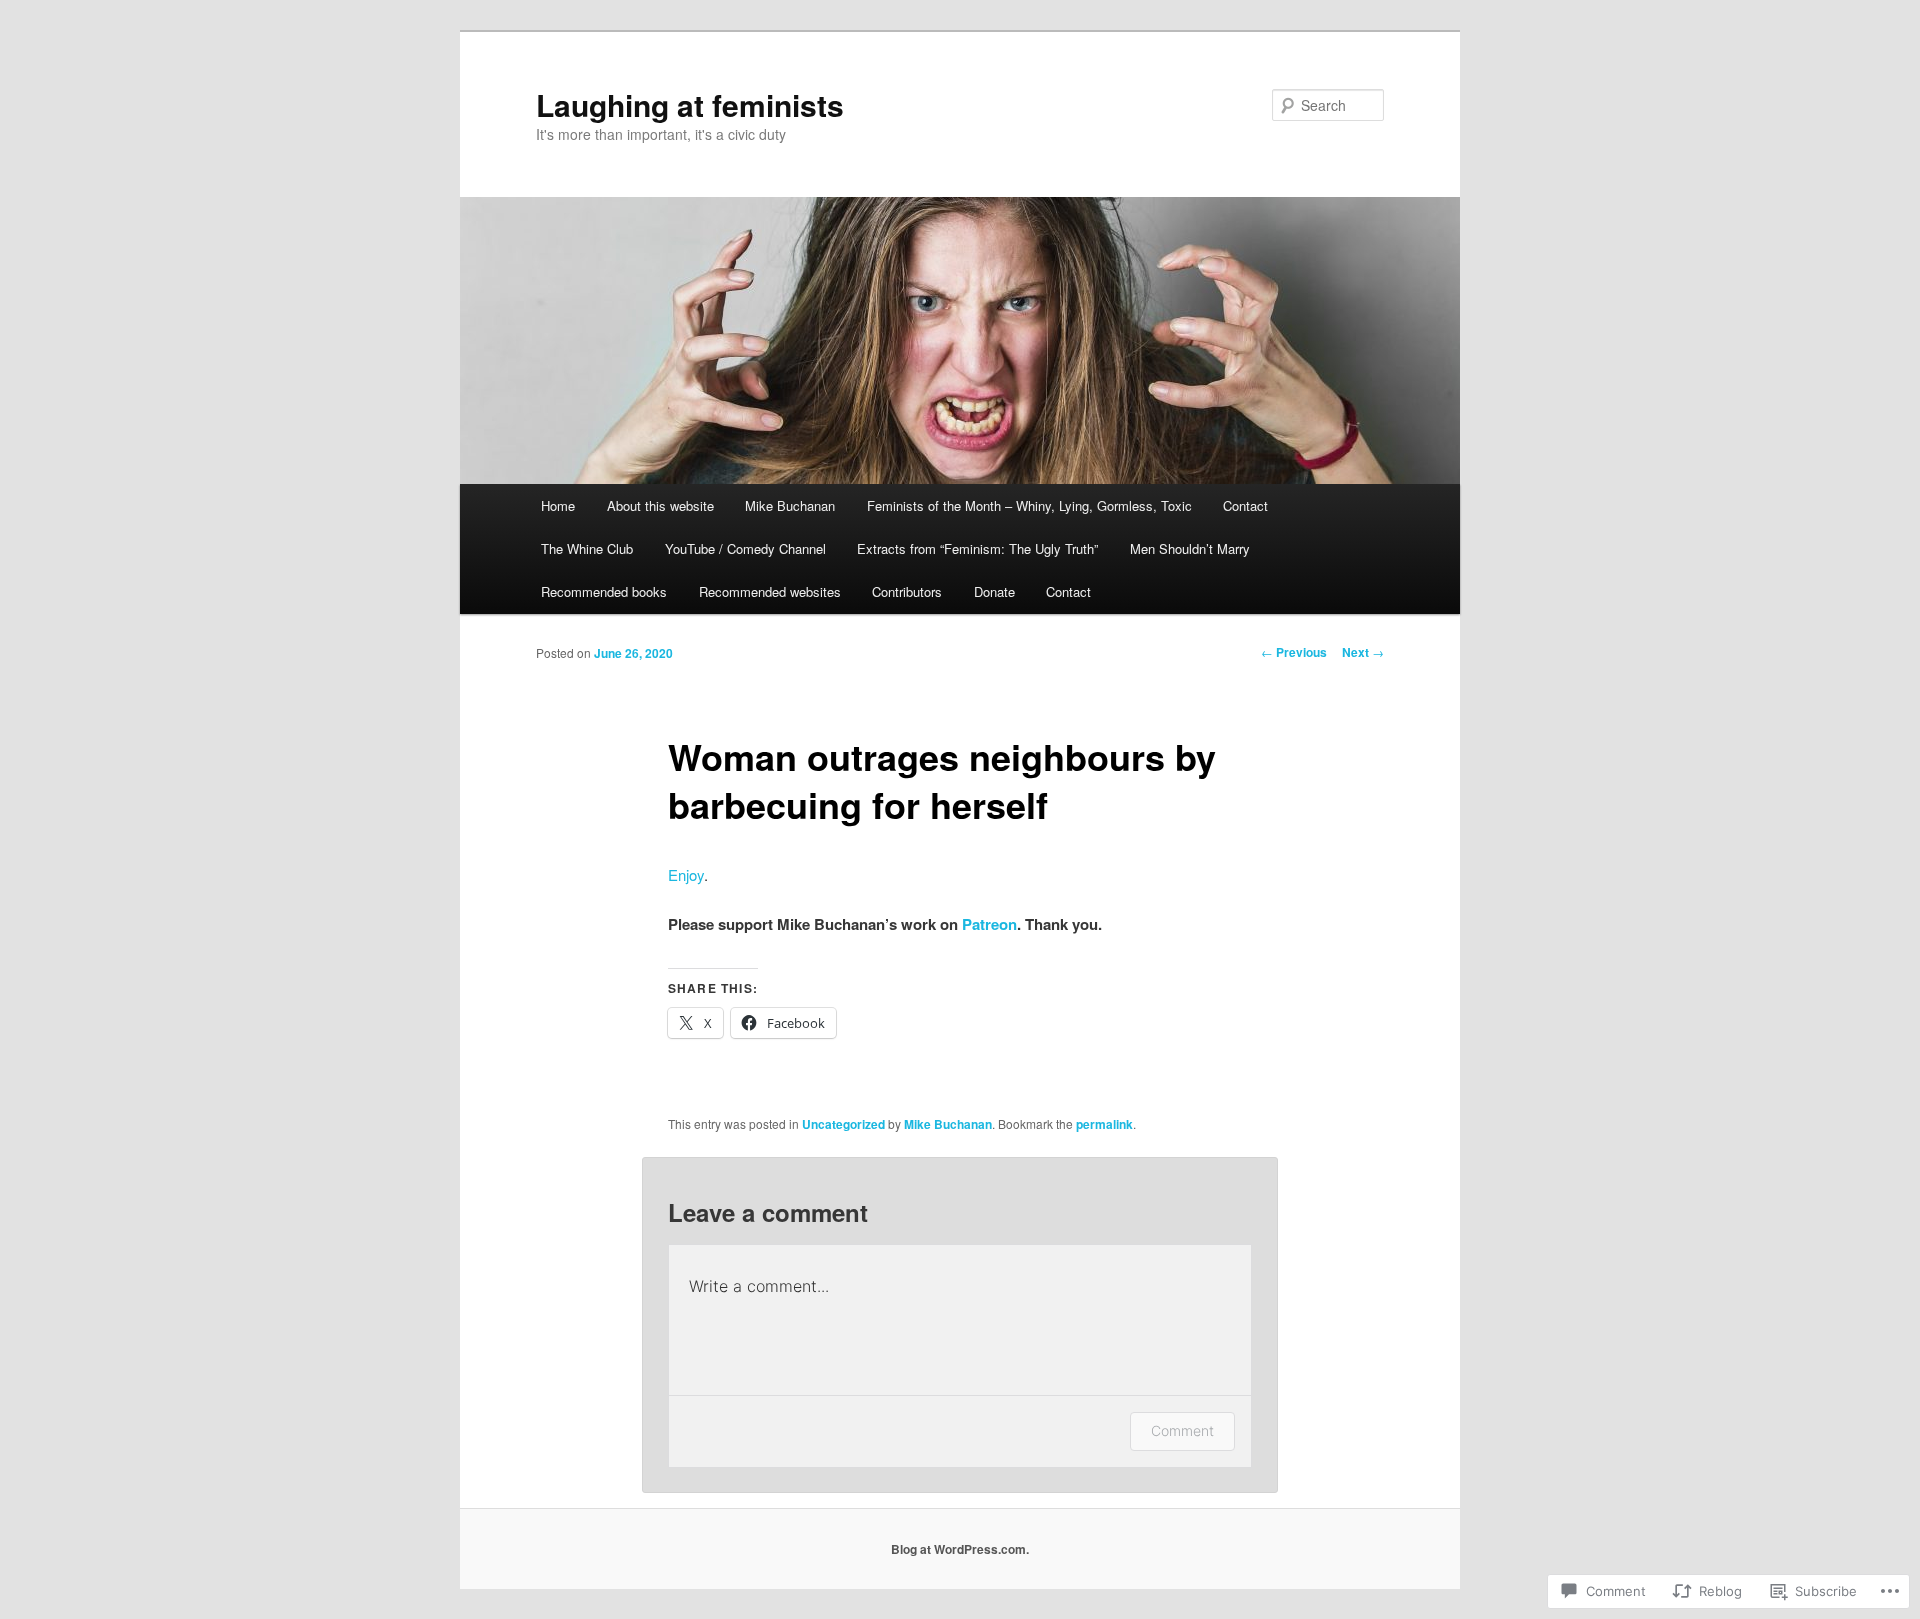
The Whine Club (587, 548)
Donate (994, 591)
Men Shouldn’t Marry (1190, 548)
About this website (660, 505)
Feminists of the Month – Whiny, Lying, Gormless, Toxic (1029, 505)
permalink (1104, 1124)
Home (558, 505)
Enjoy (686, 874)
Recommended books (604, 591)
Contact (1245, 505)
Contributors (907, 591)
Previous (1294, 652)
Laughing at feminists (690, 104)
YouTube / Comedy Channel (745, 548)
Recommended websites (770, 591)
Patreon (989, 924)
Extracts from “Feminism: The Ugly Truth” (977, 548)
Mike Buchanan (790, 505)
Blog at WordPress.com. (960, 1549)
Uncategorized (843, 1124)
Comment (1182, 1430)
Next (1363, 652)
